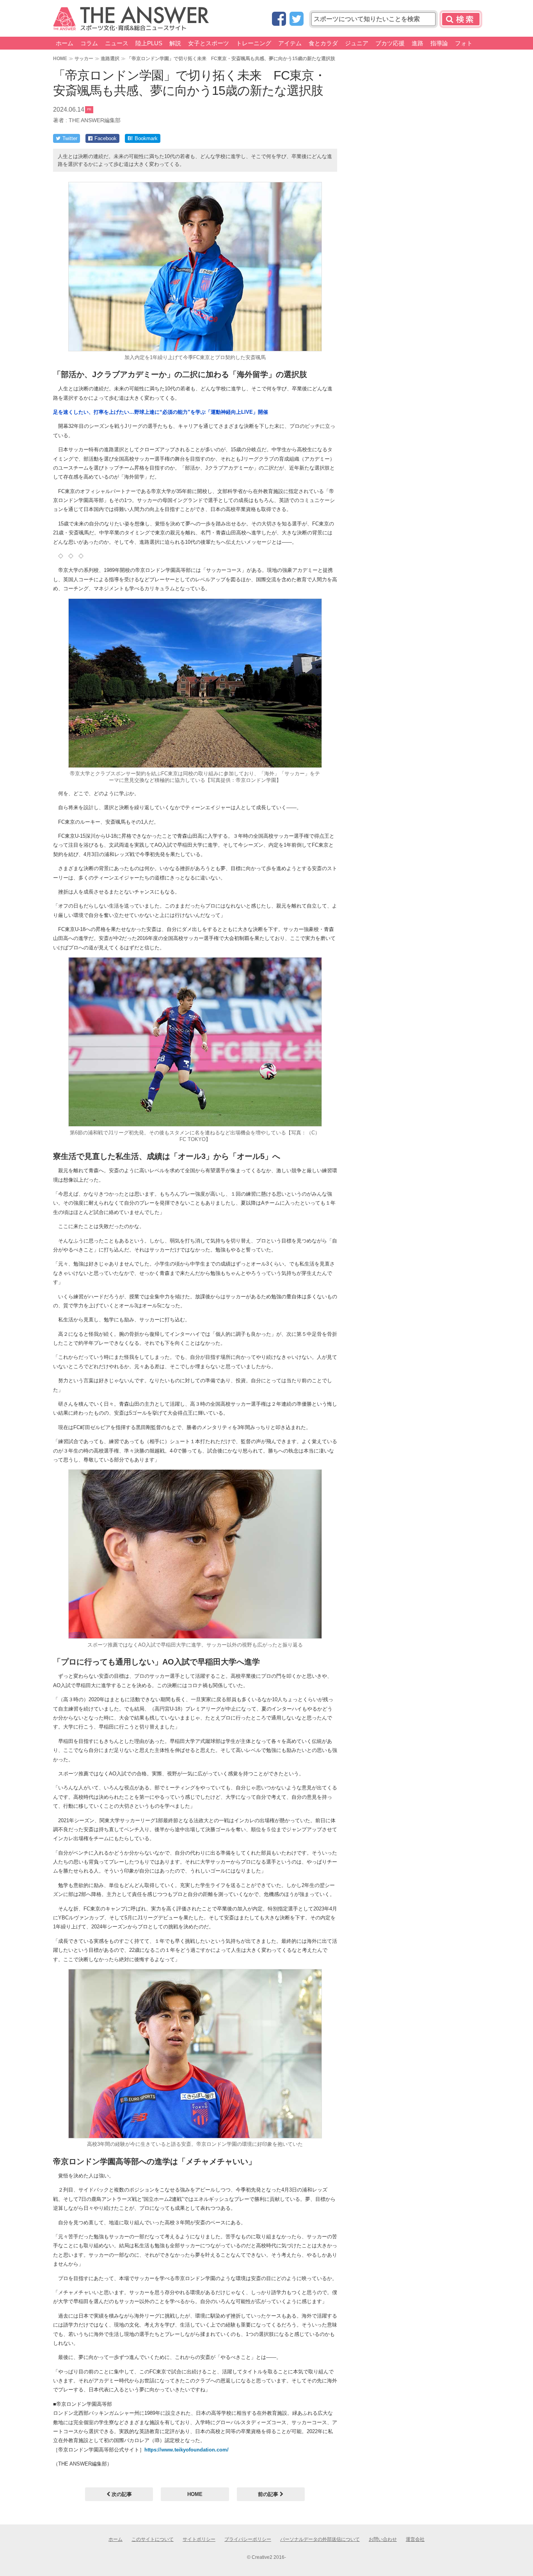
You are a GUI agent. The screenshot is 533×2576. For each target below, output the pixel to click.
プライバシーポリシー (248, 2539)
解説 (175, 43)
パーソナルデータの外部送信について (320, 2539)
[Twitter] (297, 19)
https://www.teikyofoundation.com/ (187, 2450)
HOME (60, 58)
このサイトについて (153, 2539)
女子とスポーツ (209, 43)
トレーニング (254, 43)
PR (89, 109)
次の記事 (121, 2494)
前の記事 (269, 2494)
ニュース (117, 43)
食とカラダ (323, 43)
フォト (464, 43)
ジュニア (357, 43)
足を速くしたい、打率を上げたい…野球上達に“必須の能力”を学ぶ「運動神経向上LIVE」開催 (161, 412)
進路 (418, 43)
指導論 (439, 43)
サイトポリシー (199, 2539)
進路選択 (110, 58)
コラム (89, 43)
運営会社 (415, 2539)
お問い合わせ (383, 2539)
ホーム (65, 43)
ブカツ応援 (390, 43)
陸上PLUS (149, 43)
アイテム (290, 43)
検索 (461, 19)
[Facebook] (279, 19)
